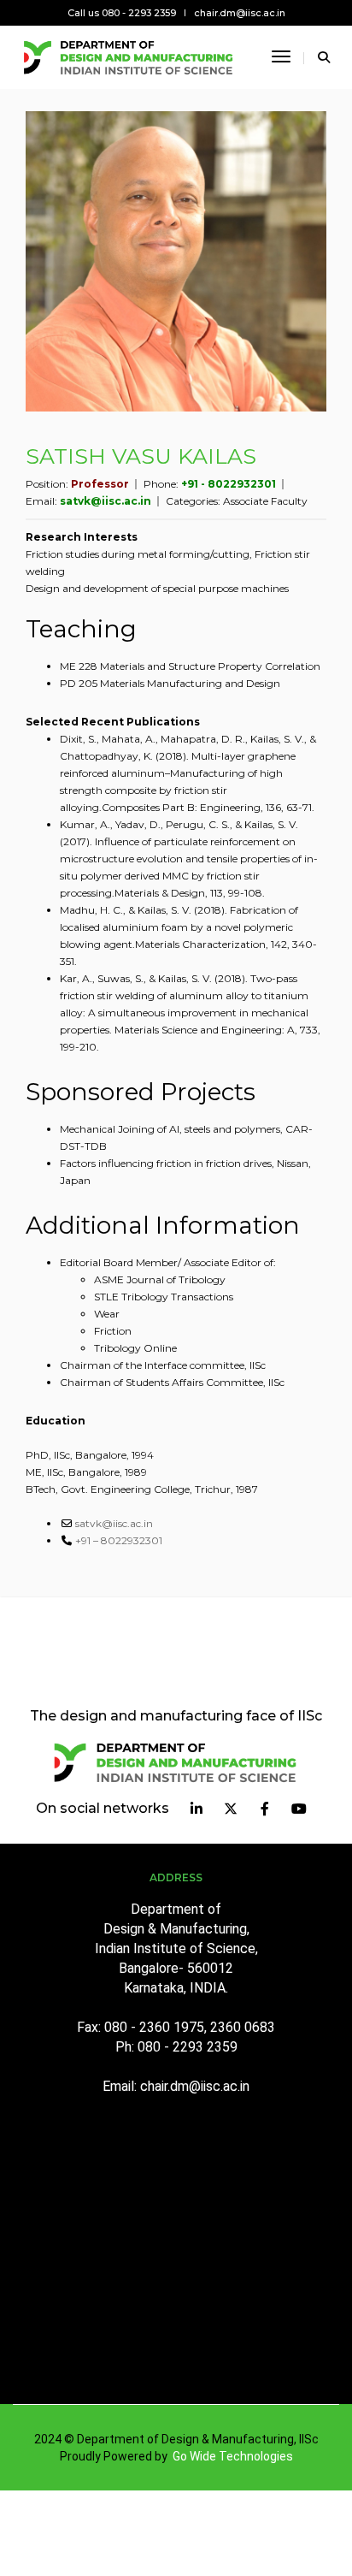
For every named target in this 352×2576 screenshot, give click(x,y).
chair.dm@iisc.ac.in (240, 13)
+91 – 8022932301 (119, 1540)
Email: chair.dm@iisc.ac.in (176, 2086)
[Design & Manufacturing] (129, 56)
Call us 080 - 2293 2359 (122, 13)
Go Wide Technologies (233, 2456)
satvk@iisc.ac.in (106, 501)
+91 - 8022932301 (229, 484)
